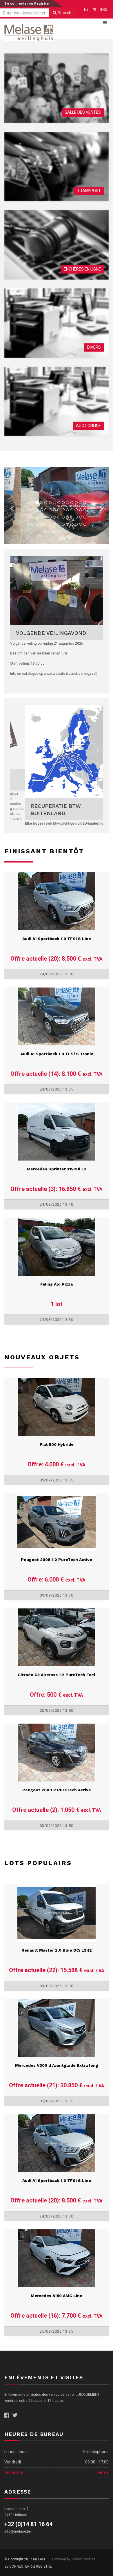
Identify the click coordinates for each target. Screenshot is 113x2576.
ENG (104, 10)
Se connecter (17, 4)
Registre (41, 4)
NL (86, 10)
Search (64, 13)
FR (94, 10)
